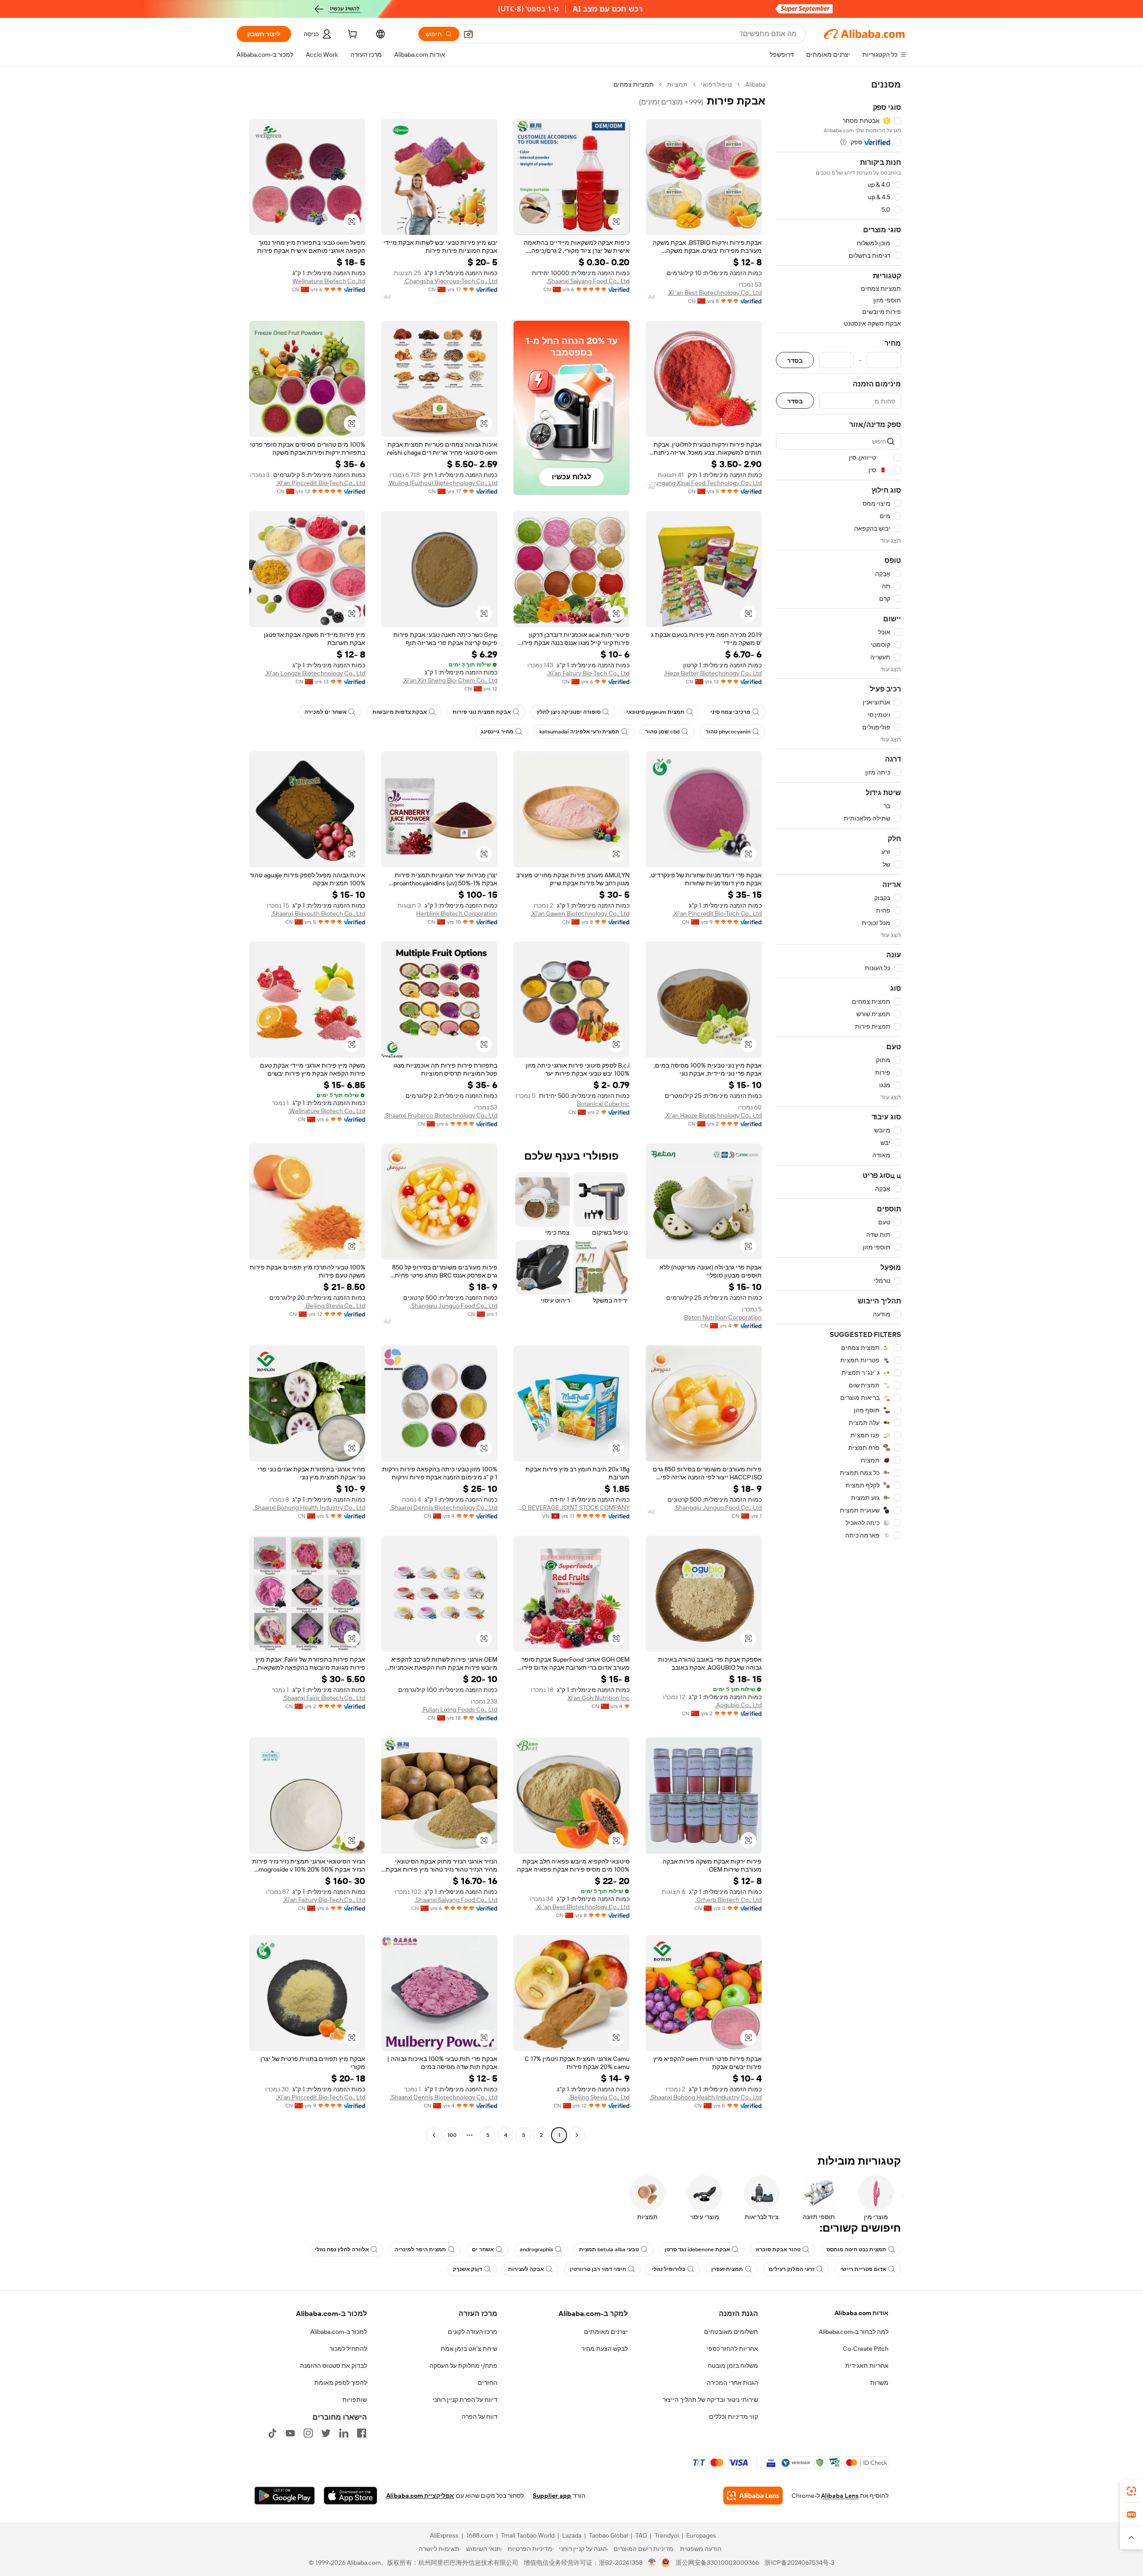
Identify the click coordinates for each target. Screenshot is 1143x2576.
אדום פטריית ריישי (863, 2269)
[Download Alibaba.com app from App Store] (350, 2496)
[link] (1131, 2491)
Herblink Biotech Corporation (457, 913)
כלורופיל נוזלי (669, 2269)
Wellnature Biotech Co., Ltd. (327, 1111)
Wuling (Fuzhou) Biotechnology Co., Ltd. (442, 483)
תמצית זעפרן (727, 2269)
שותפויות (355, 2400)
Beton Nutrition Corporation (723, 1317)
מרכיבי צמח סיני (730, 712)
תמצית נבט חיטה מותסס (856, 2249)
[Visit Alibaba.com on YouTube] (290, 2433)
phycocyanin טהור (728, 732)
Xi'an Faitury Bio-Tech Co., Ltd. (588, 673)
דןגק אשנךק (467, 2269)
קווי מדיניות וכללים (734, 2417)
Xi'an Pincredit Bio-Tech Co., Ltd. (321, 483)
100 (452, 2135)
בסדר (795, 360)
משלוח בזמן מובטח (733, 2366)
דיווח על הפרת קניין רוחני (465, 2400)
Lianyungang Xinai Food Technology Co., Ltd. (704, 483)
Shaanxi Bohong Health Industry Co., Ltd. (309, 1508)
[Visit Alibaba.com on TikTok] (272, 2433)
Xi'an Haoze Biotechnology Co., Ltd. (713, 1115)
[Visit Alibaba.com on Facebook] (362, 2433)
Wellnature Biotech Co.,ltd (329, 281)
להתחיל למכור (348, 2349)
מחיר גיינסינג (497, 732)
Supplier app (552, 2496)
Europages (701, 2535)
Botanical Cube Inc (603, 1104)
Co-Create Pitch (866, 2349)
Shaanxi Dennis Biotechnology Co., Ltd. (444, 1508)
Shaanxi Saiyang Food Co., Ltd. (588, 281)
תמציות (677, 84)
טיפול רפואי (716, 84)
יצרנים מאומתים (606, 2332)
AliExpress (444, 2535)
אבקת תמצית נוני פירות (482, 712)
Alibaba (755, 84)
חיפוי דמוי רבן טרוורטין (598, 2269)
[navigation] (838, 1111)
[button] (468, 34)
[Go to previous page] (577, 2135)
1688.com (480, 2535)
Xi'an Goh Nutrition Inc (599, 1698)
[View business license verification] (652, 2563)
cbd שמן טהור (662, 732)
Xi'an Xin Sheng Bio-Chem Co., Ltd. (450, 680)
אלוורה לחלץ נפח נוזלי (342, 2249)
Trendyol (667, 2535)
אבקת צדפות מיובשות (400, 712)
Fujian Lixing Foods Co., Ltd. (459, 1709)
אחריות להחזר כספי (732, 2349)
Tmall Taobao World (528, 2535)
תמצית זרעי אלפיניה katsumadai (579, 732)
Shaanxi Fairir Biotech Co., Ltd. (324, 1698)
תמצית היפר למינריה (420, 2249)
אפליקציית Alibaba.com (420, 2496)
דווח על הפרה (480, 2417)
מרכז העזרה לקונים (473, 2332)
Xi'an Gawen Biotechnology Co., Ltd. (580, 913)
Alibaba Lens (840, 2496)
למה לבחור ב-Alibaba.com (854, 2332)
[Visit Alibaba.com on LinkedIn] (344, 2433)
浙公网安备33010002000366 (717, 2563)
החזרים (488, 2383)
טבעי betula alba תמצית (609, 2249)
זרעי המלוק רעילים (792, 2269)
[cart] (351, 35)
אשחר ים (483, 2249)
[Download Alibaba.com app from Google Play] (285, 2496)
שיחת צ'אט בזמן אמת (469, 2349)
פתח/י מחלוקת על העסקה (463, 2366)
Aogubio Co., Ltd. (738, 1705)
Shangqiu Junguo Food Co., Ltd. (454, 1306)
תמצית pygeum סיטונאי (655, 712)
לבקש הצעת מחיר (605, 2349)
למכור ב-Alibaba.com (339, 2332)
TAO (641, 2535)
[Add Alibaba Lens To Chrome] (753, 2496)
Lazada (572, 2535)
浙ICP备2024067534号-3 (799, 2563)
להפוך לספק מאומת (341, 2383)
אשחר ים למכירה (325, 712)
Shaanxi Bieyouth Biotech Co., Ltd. (318, 913)
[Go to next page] (434, 2135)
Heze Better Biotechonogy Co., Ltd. (713, 673)
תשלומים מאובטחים (731, 2332)
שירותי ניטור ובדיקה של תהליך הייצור (710, 2400)
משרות (879, 2383)
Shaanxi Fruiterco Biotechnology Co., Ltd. (441, 1115)
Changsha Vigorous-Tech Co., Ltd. (451, 281)
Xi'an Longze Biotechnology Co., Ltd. (315, 673)
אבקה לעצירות (526, 2269)
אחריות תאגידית (867, 2366)
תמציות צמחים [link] (634, 84)
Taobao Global (608, 2535)
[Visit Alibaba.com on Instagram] (308, 2433)
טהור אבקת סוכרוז (778, 2249)
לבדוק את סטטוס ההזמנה (334, 2366)
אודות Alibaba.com (861, 2313)
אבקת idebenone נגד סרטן (697, 2249)
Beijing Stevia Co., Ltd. (335, 1306)
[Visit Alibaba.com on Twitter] (326, 2433)
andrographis (536, 2249)
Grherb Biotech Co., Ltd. (728, 1900)
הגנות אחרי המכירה (732, 2383)
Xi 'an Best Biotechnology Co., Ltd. (715, 293)
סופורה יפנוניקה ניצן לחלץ (569, 712)
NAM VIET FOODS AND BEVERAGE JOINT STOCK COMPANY (571, 1508)
